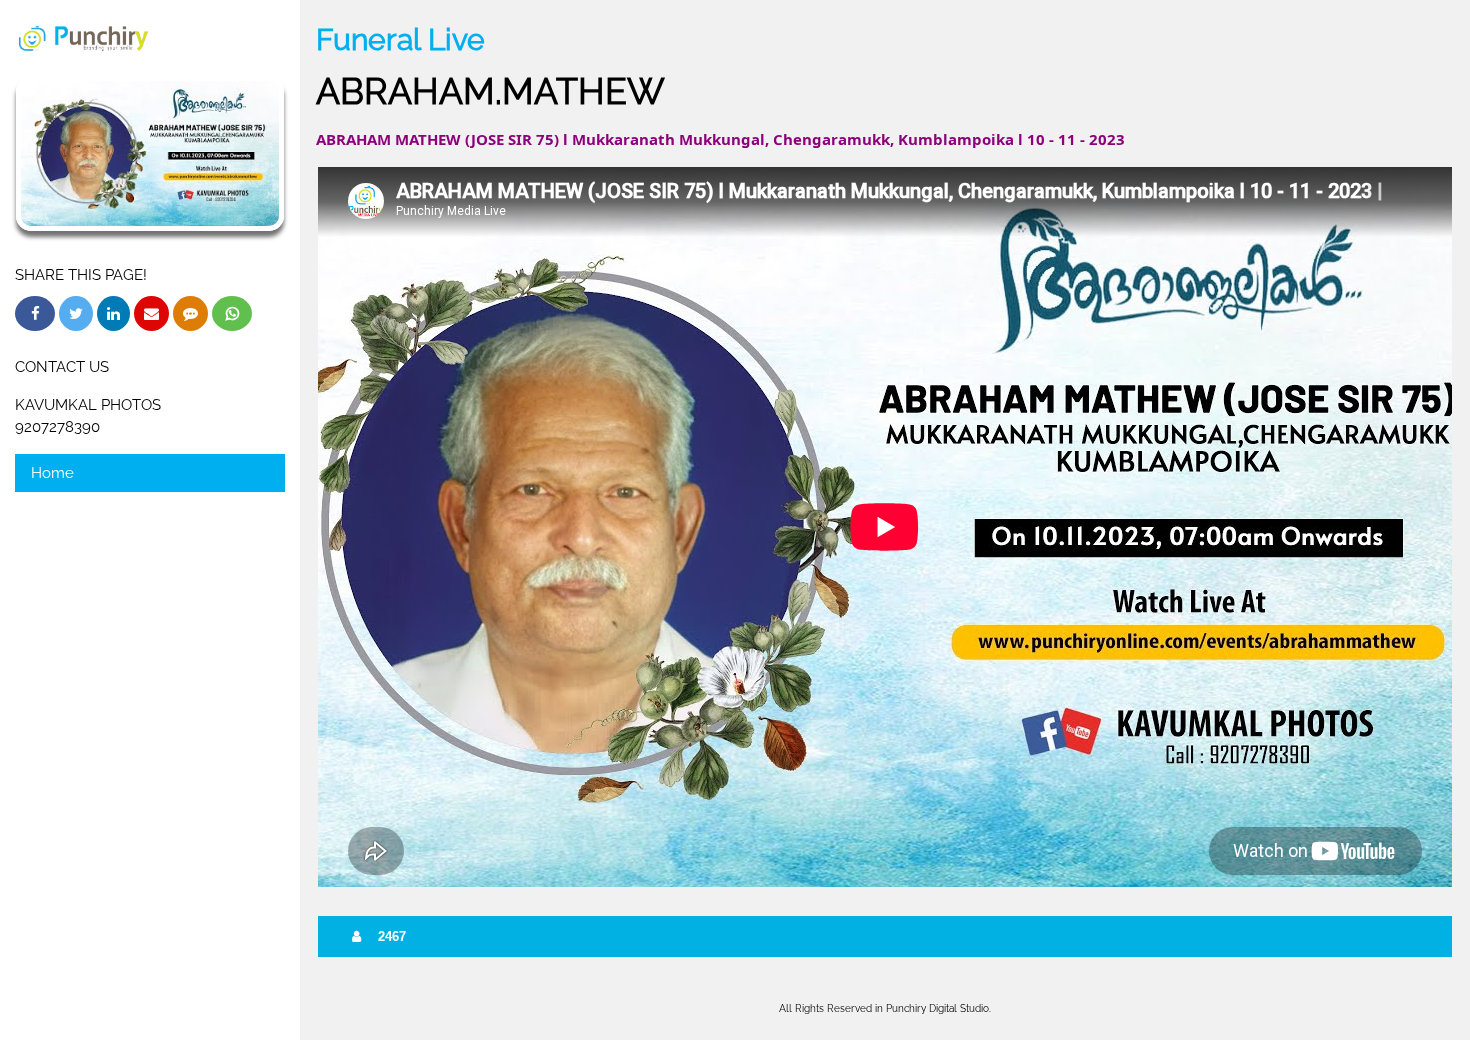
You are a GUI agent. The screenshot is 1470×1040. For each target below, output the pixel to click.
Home (52, 473)
